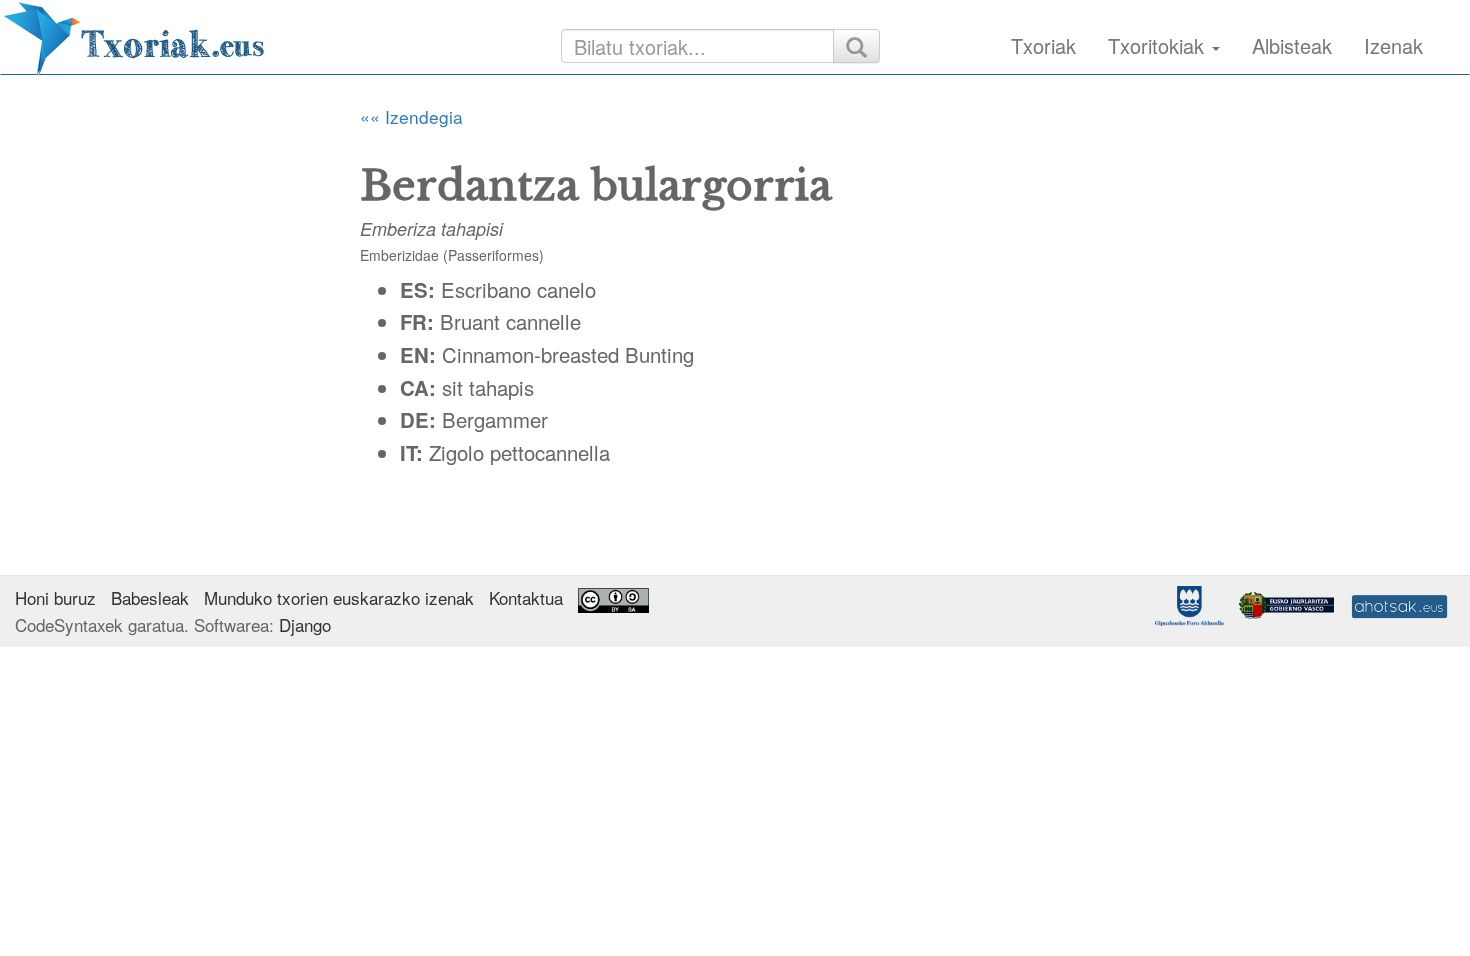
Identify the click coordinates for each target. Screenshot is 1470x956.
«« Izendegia (411, 116)
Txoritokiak (1159, 45)
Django (305, 624)
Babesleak (150, 597)
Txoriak (1043, 45)
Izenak (1393, 45)
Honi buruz (55, 597)
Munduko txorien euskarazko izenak (339, 597)
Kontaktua (526, 597)
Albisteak (1292, 45)
